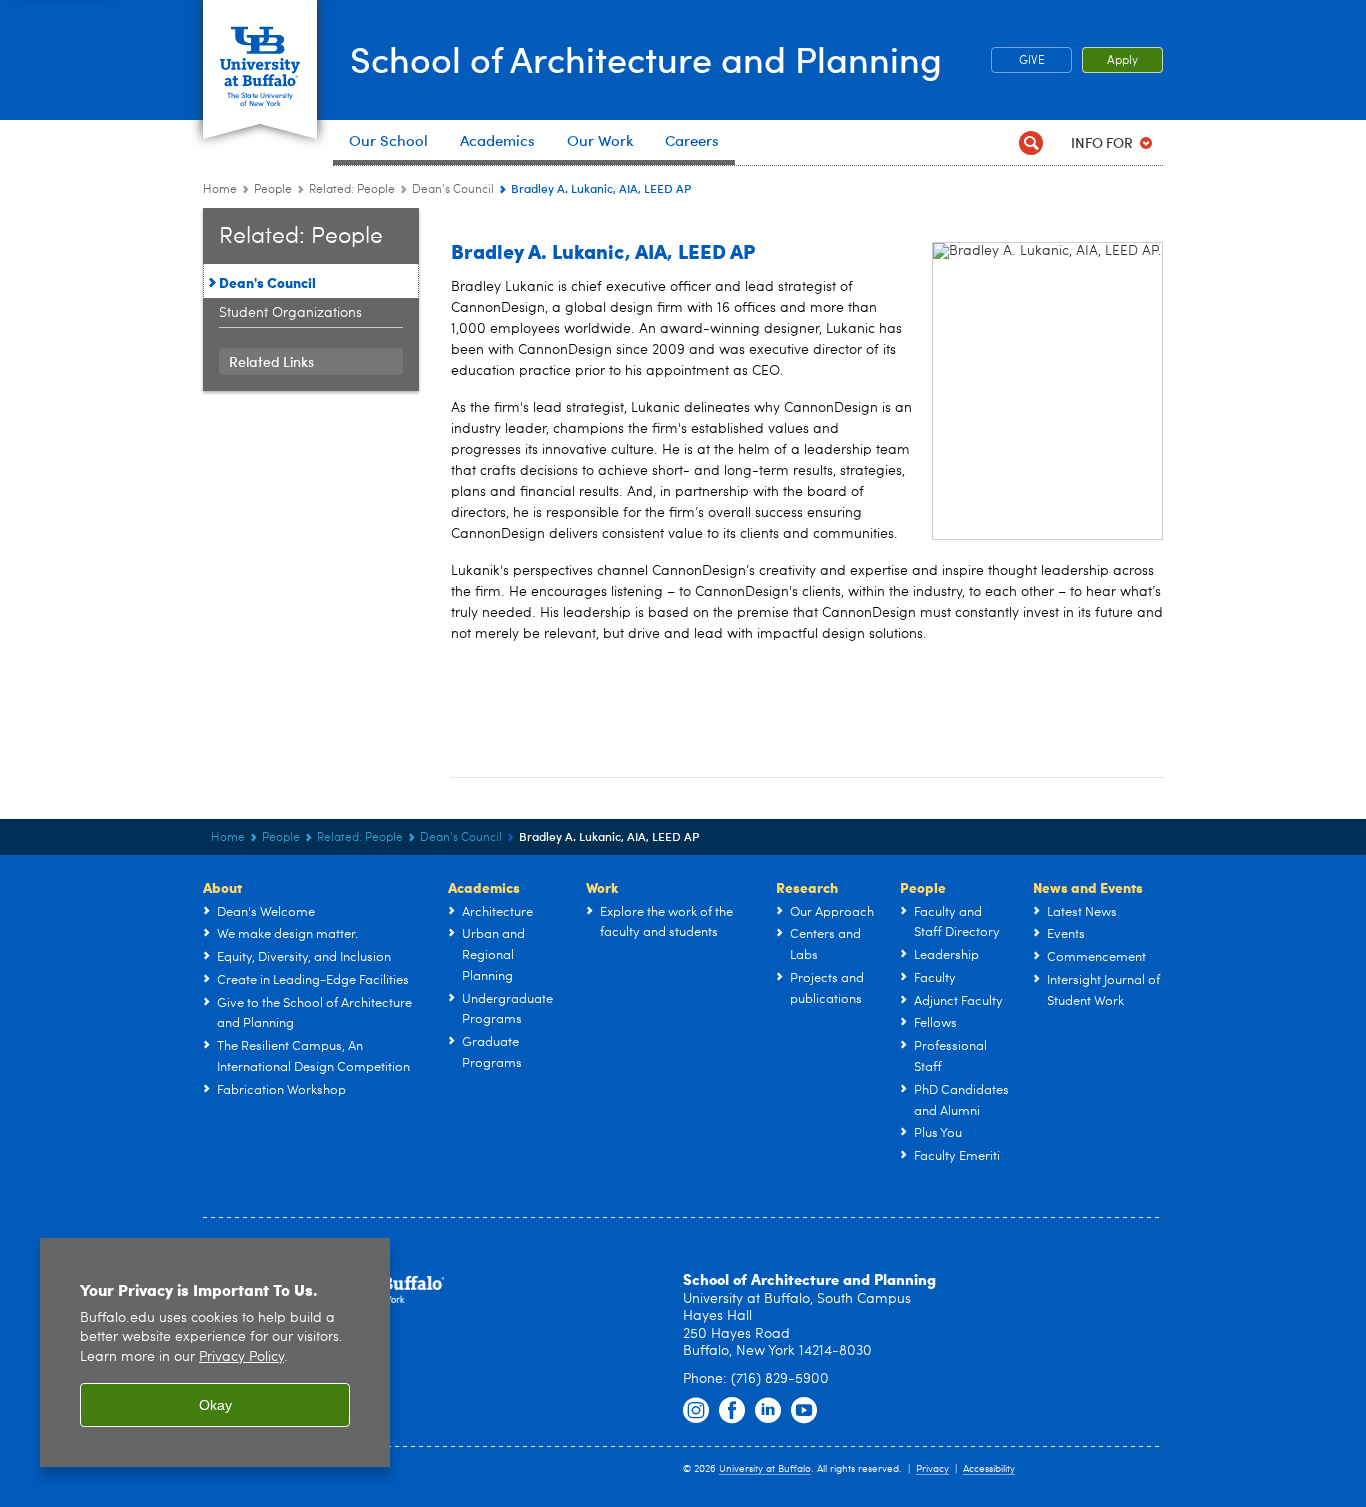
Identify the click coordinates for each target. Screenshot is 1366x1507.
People (273, 190)
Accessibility (989, 1469)
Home (220, 190)
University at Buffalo (765, 1469)
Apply (1122, 61)
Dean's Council (453, 190)
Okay (215, 1405)
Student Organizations (290, 313)
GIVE (1032, 61)
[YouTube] (804, 1411)
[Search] (1030, 142)
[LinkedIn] (768, 1411)
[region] (215, 1352)
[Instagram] (696, 1411)
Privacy (932, 1469)
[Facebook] (732, 1411)
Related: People (352, 190)
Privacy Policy (241, 1357)
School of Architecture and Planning (646, 58)
